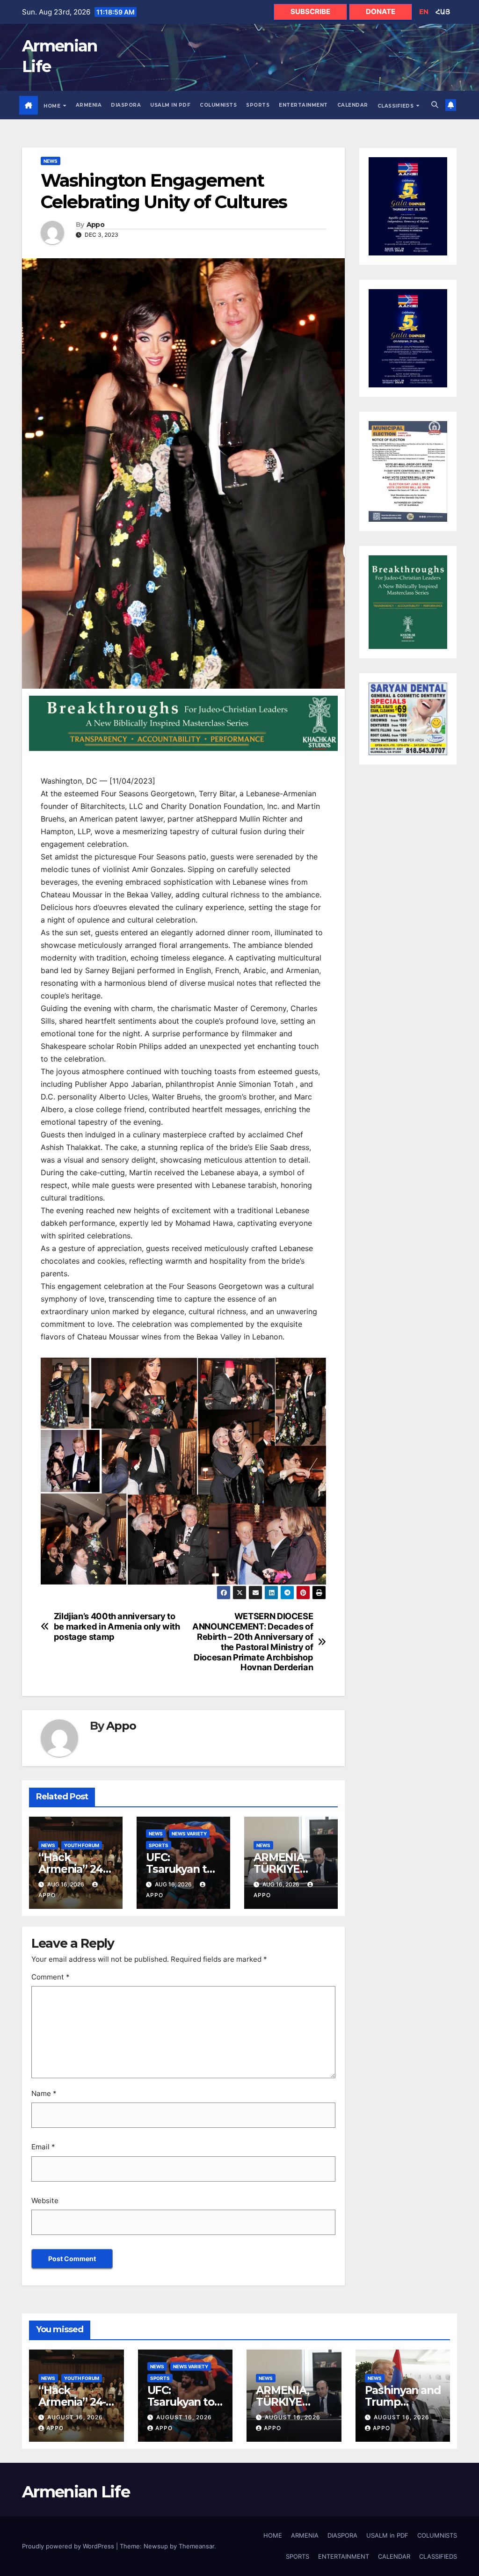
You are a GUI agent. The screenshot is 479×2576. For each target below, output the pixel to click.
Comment (51, 1977)
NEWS (51, 161)
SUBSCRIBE (310, 11)
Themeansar (196, 2546)
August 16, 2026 (75, 2417)
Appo (95, 225)
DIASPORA (126, 105)
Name (44, 2093)
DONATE (381, 11)
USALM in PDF (170, 105)
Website (45, 2201)
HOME (53, 106)
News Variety (189, 1834)
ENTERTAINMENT (303, 105)
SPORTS (258, 105)
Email (43, 2147)
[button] (435, 105)
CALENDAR (353, 105)
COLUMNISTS (218, 105)
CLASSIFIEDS (396, 106)
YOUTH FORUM (82, 1845)
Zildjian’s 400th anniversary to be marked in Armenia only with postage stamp (117, 1626)
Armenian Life (76, 2492)
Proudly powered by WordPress (69, 2546)
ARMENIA (89, 105)
